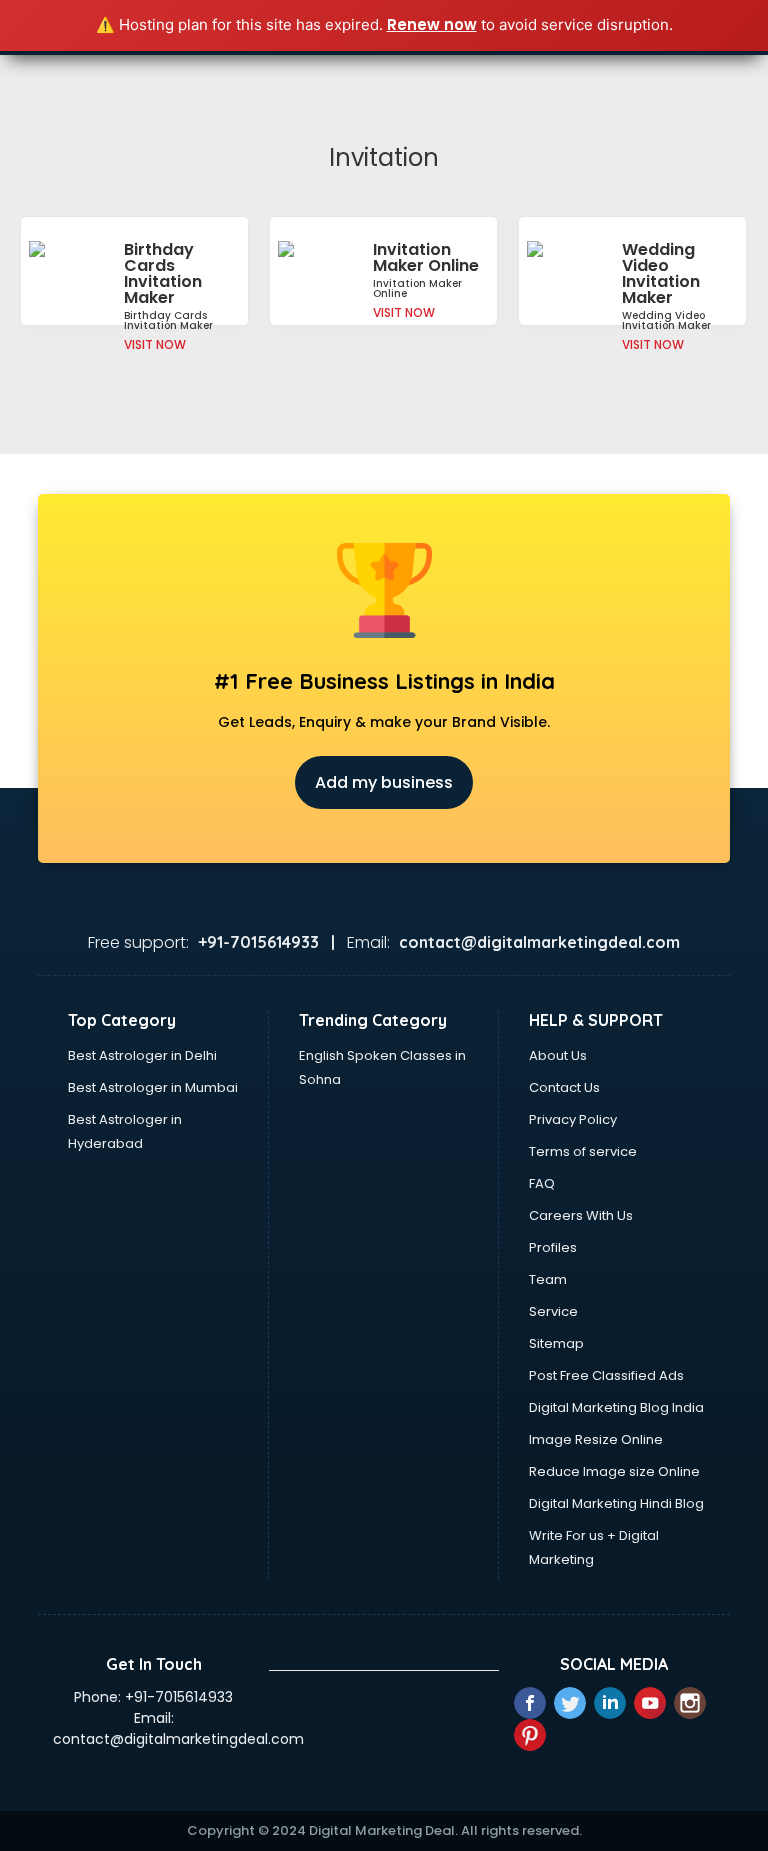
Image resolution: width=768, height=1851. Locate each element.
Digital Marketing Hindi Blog (616, 1503)
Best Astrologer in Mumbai (153, 1087)
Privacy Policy (573, 1119)
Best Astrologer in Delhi (142, 1055)
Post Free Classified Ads (606, 1375)
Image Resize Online (596, 1439)
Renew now (432, 24)
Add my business (384, 782)
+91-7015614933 (179, 1697)
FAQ (542, 1183)
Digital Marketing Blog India (616, 1407)
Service (553, 1311)
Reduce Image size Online (614, 1471)
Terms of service (583, 1151)
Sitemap (556, 1343)
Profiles (553, 1247)
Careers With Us (581, 1215)
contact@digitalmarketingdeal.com (178, 1739)
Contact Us (564, 1087)
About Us (558, 1055)
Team (548, 1279)
